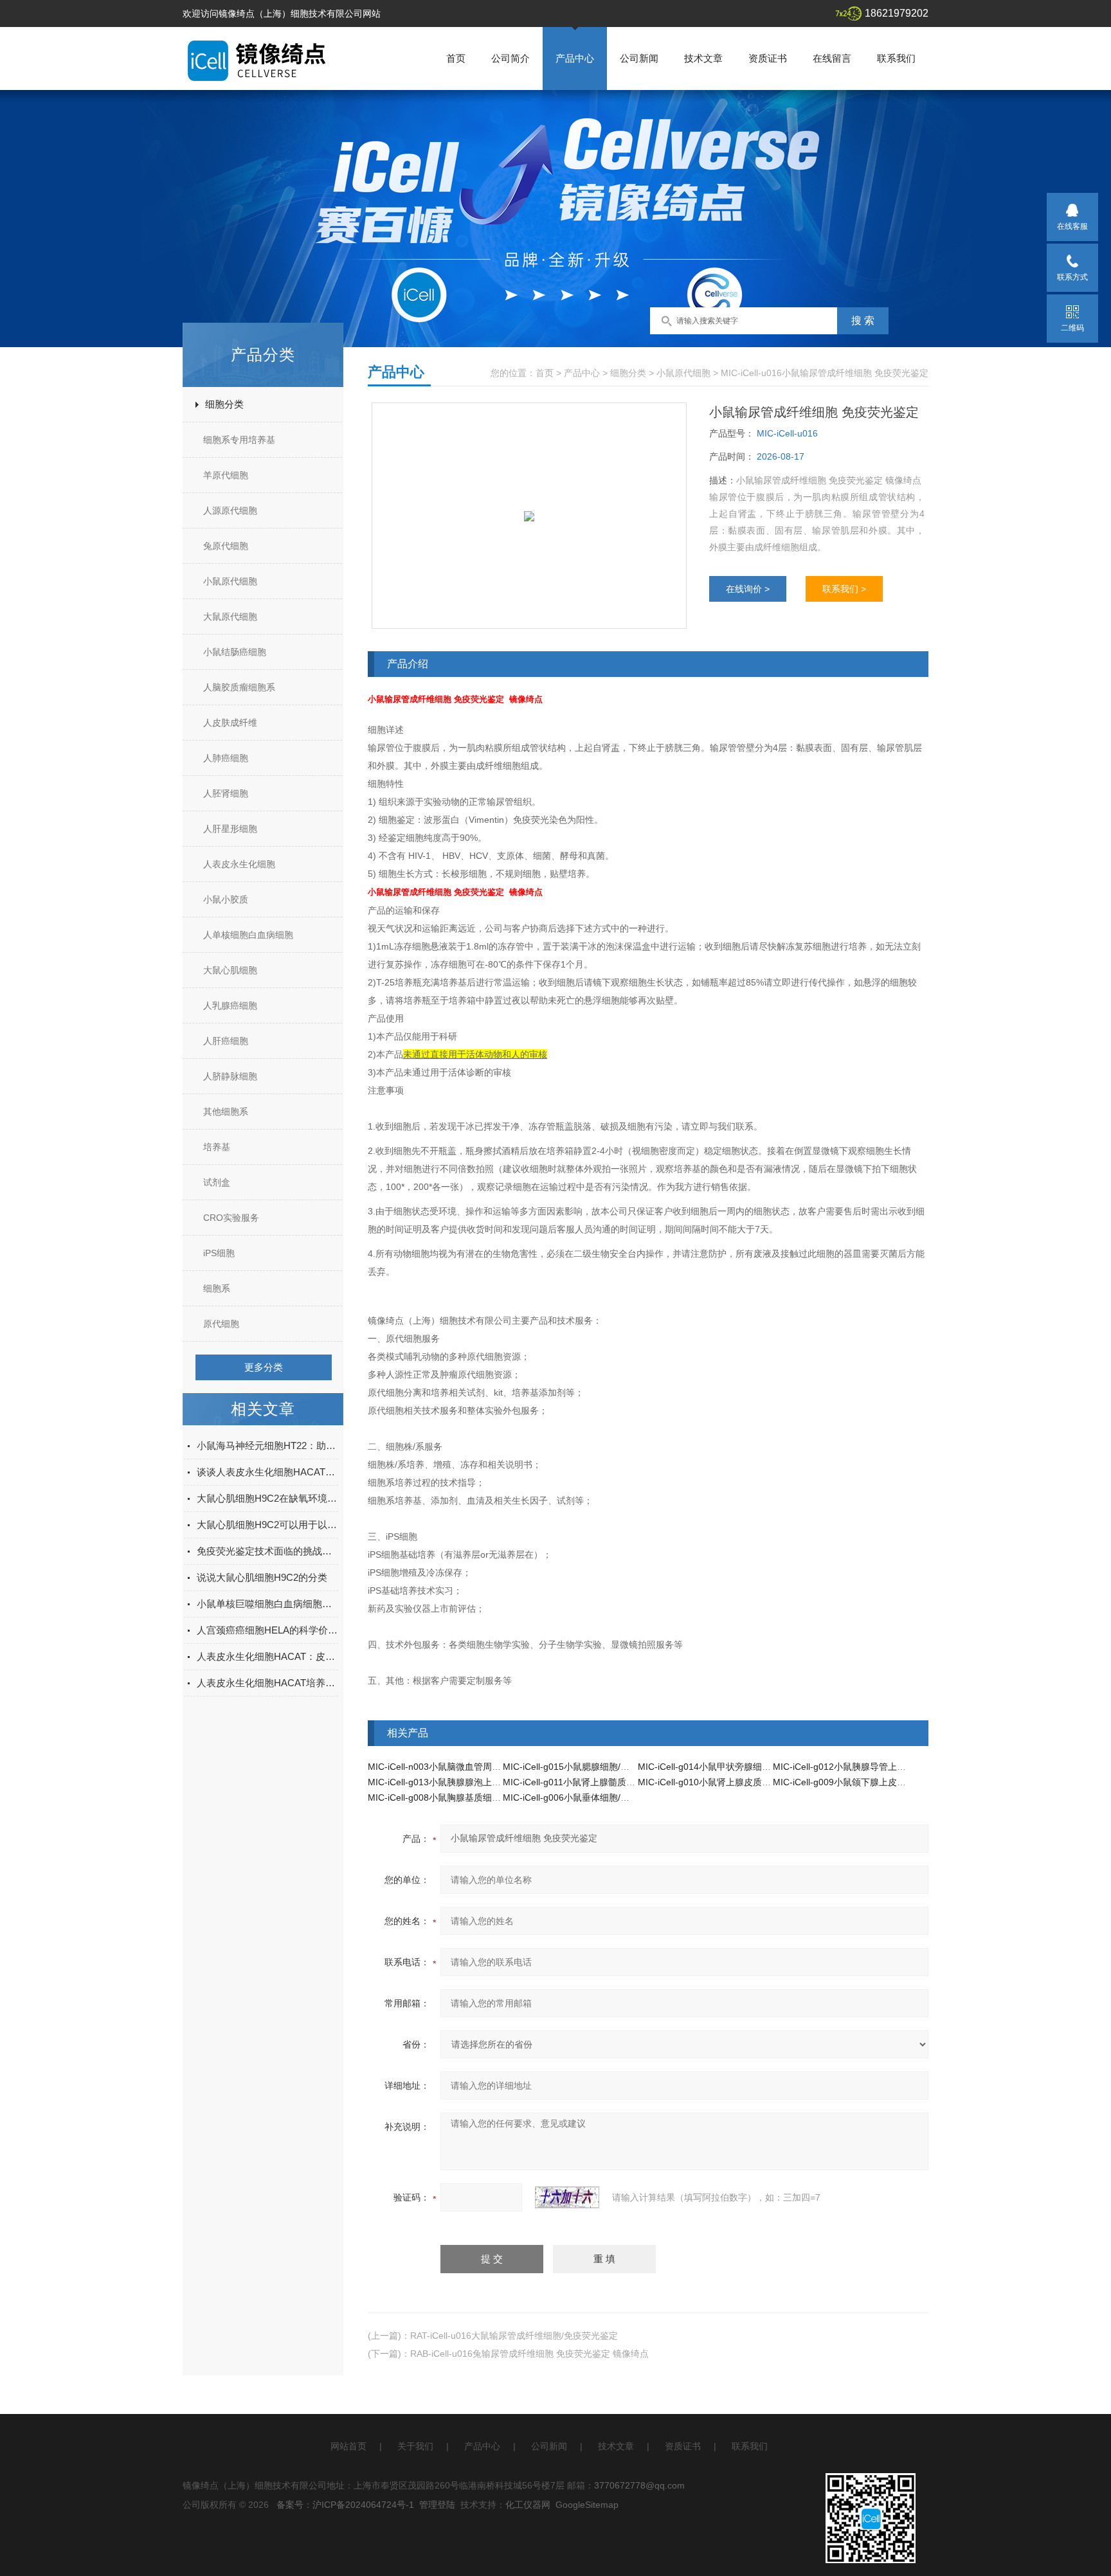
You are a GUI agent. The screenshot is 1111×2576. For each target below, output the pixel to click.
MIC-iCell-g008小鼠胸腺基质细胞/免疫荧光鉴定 (463, 1797)
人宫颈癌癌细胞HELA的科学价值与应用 (267, 1630)
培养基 (217, 1147)
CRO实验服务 (231, 1218)
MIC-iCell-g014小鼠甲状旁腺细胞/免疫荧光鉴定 (733, 1767)
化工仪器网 (528, 2505)
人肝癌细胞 (226, 1041)
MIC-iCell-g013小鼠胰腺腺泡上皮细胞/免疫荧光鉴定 (472, 1782)
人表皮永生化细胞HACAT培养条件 (267, 1683)
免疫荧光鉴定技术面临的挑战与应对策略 (267, 1551)
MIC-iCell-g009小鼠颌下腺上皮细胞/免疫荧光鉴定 (872, 1782)
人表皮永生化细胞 (239, 864)
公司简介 (510, 58)
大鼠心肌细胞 (230, 970)
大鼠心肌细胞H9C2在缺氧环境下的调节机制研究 (267, 1498)
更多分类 (264, 1367)
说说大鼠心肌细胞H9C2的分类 (262, 1577)
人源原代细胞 (230, 510)
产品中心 (575, 58)
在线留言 (832, 58)
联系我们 (896, 58)
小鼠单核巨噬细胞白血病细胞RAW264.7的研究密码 (267, 1604)
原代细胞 (221, 1324)
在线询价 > (748, 589)
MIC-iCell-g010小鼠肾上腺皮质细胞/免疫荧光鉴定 (737, 1782)
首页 (456, 58)
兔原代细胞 (226, 546)
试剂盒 (217, 1182)
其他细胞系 (226, 1112)
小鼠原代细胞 (230, 581)
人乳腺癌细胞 (230, 1005)
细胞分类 (224, 404)
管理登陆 (437, 2505)
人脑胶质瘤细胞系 (239, 687)
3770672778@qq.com (639, 2485)
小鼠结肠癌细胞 (235, 652)
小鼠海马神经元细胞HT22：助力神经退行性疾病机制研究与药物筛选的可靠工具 (267, 1446)
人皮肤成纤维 (230, 723)
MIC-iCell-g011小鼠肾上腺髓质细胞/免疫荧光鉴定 (602, 1782)
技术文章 (703, 58)
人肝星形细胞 (230, 829)
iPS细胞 (219, 1253)
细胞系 (217, 1288)
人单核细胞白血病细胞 (248, 935)
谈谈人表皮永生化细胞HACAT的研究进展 (267, 1472)
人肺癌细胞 (226, 758)
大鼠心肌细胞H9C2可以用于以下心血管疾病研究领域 (267, 1525)
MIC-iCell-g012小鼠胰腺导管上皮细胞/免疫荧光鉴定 (877, 1767)
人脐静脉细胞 (230, 1076)
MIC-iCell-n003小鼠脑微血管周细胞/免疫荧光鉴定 (467, 1767)
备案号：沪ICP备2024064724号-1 (345, 2505)
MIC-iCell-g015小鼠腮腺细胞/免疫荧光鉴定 (589, 1767)
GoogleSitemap (587, 2505)
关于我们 (415, 2446)
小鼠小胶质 (226, 899)
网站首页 (348, 2446)
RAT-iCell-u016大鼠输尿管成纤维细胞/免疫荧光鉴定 (514, 2336)
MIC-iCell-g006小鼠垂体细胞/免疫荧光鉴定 (589, 1797)
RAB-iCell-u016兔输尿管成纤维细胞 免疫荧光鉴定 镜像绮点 (529, 2354)
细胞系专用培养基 (239, 440)
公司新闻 (639, 58)
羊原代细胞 (226, 475)
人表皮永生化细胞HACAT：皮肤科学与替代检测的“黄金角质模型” (267, 1656)
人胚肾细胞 (226, 793)
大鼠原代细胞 (230, 617)
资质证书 (768, 58)
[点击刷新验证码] (567, 2197)
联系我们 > (844, 589)
